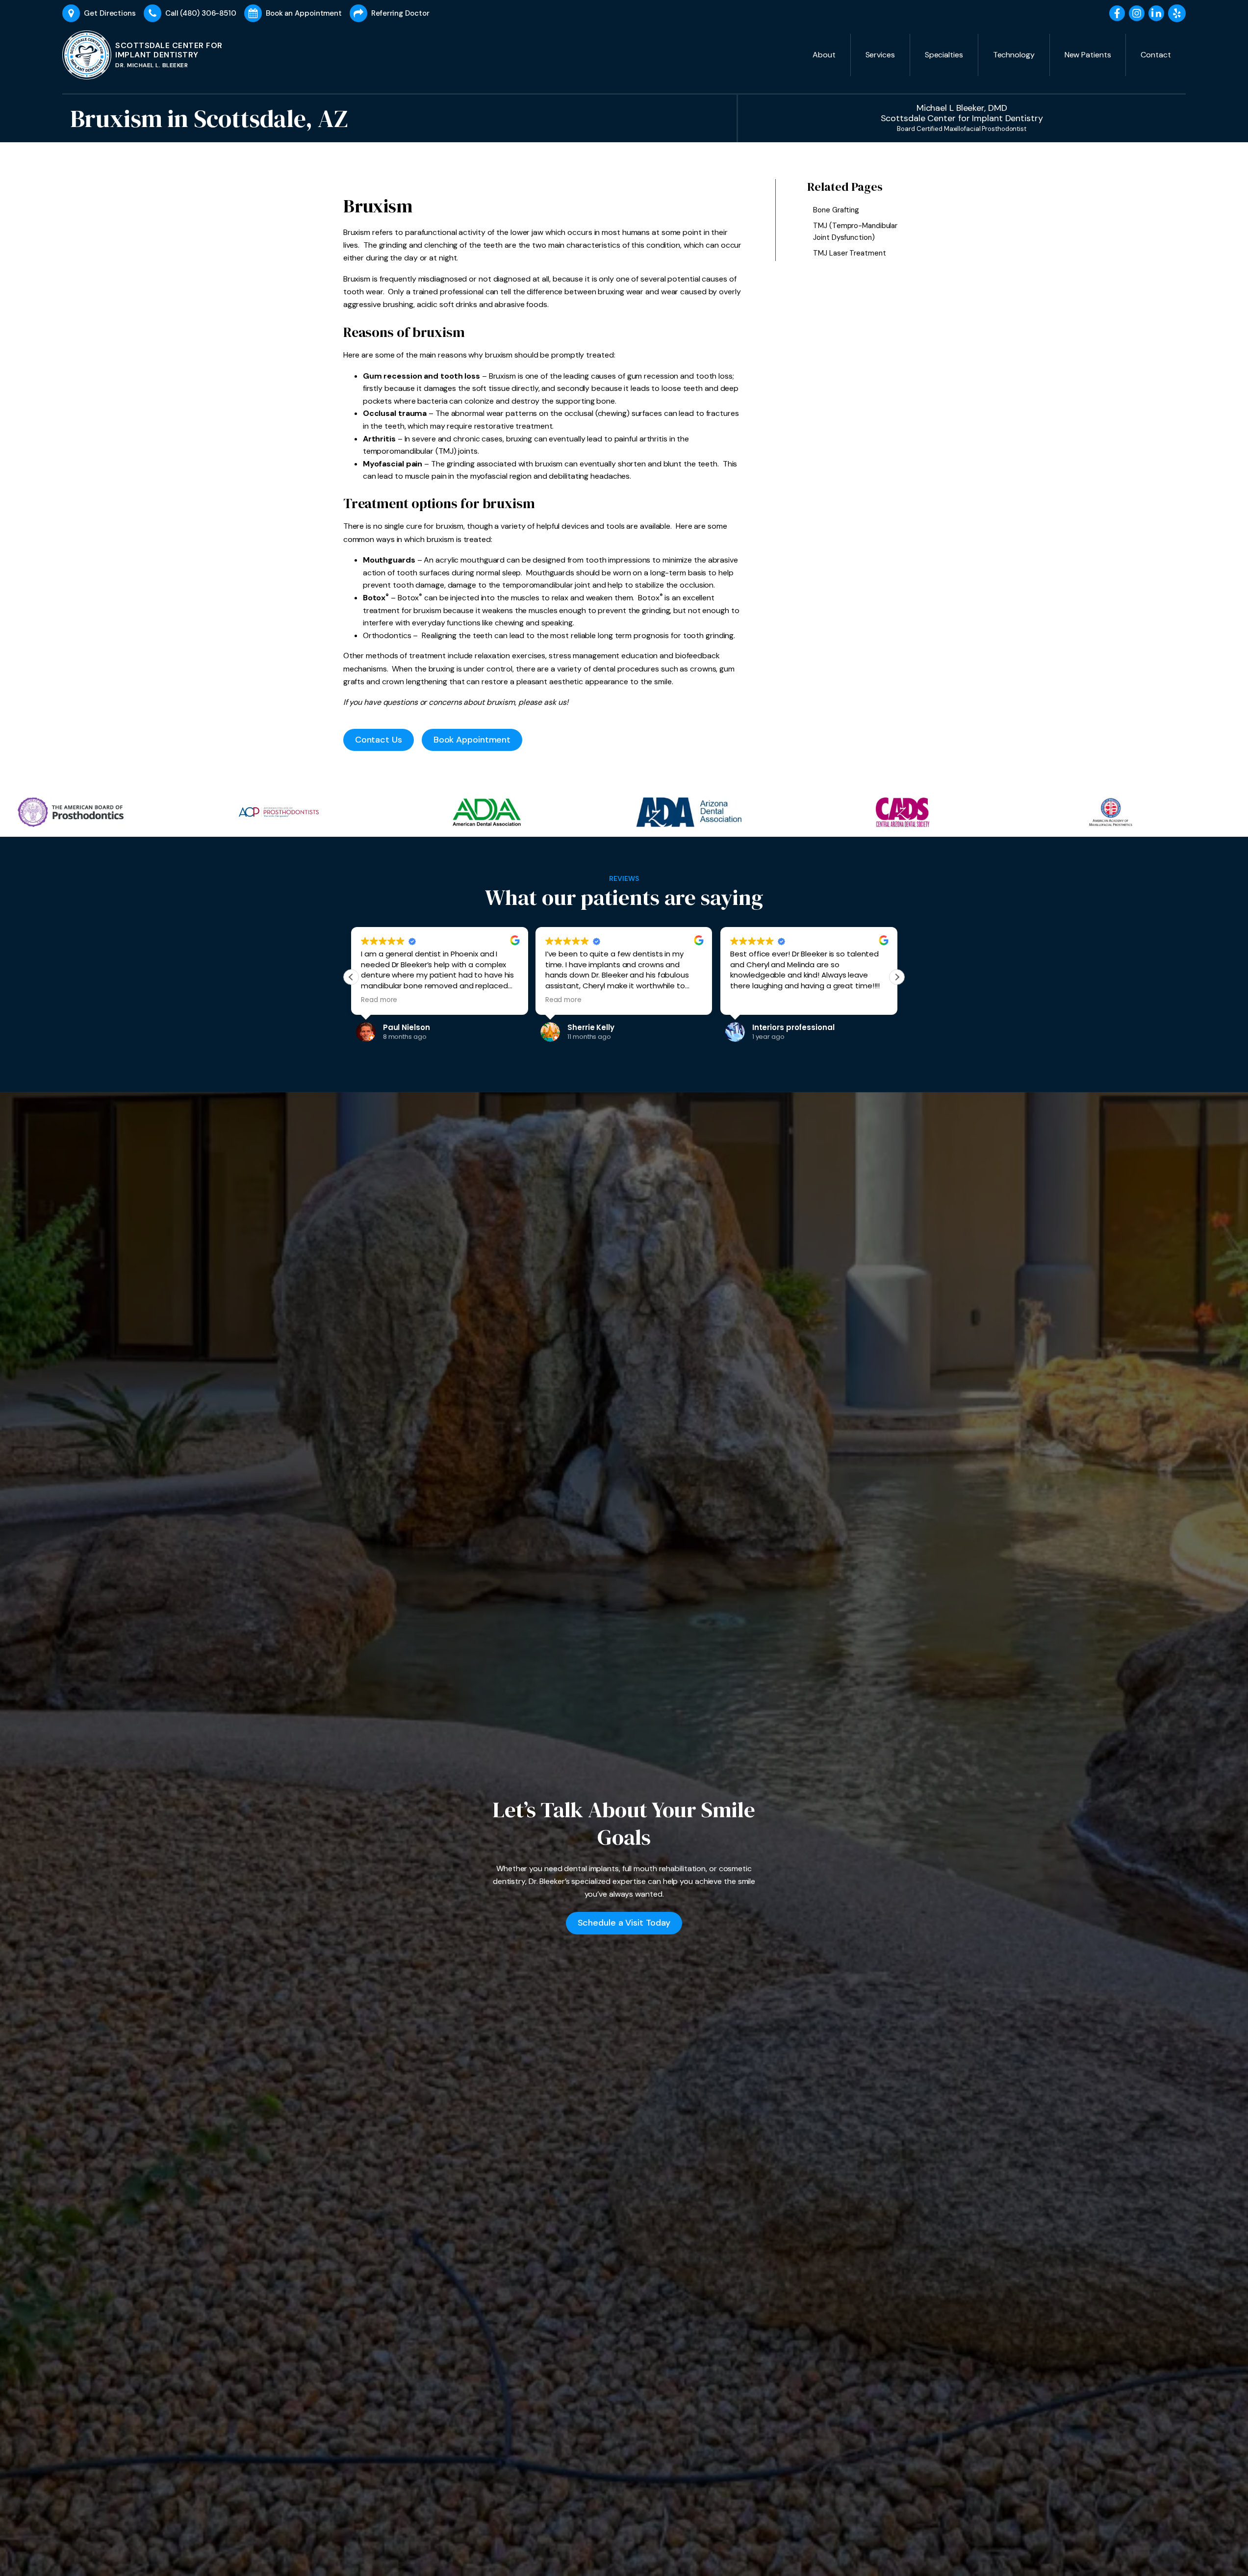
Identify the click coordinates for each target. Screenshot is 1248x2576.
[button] (897, 977)
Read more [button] (379, 1000)
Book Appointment (472, 740)
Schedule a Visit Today (624, 1923)
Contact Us (379, 740)
